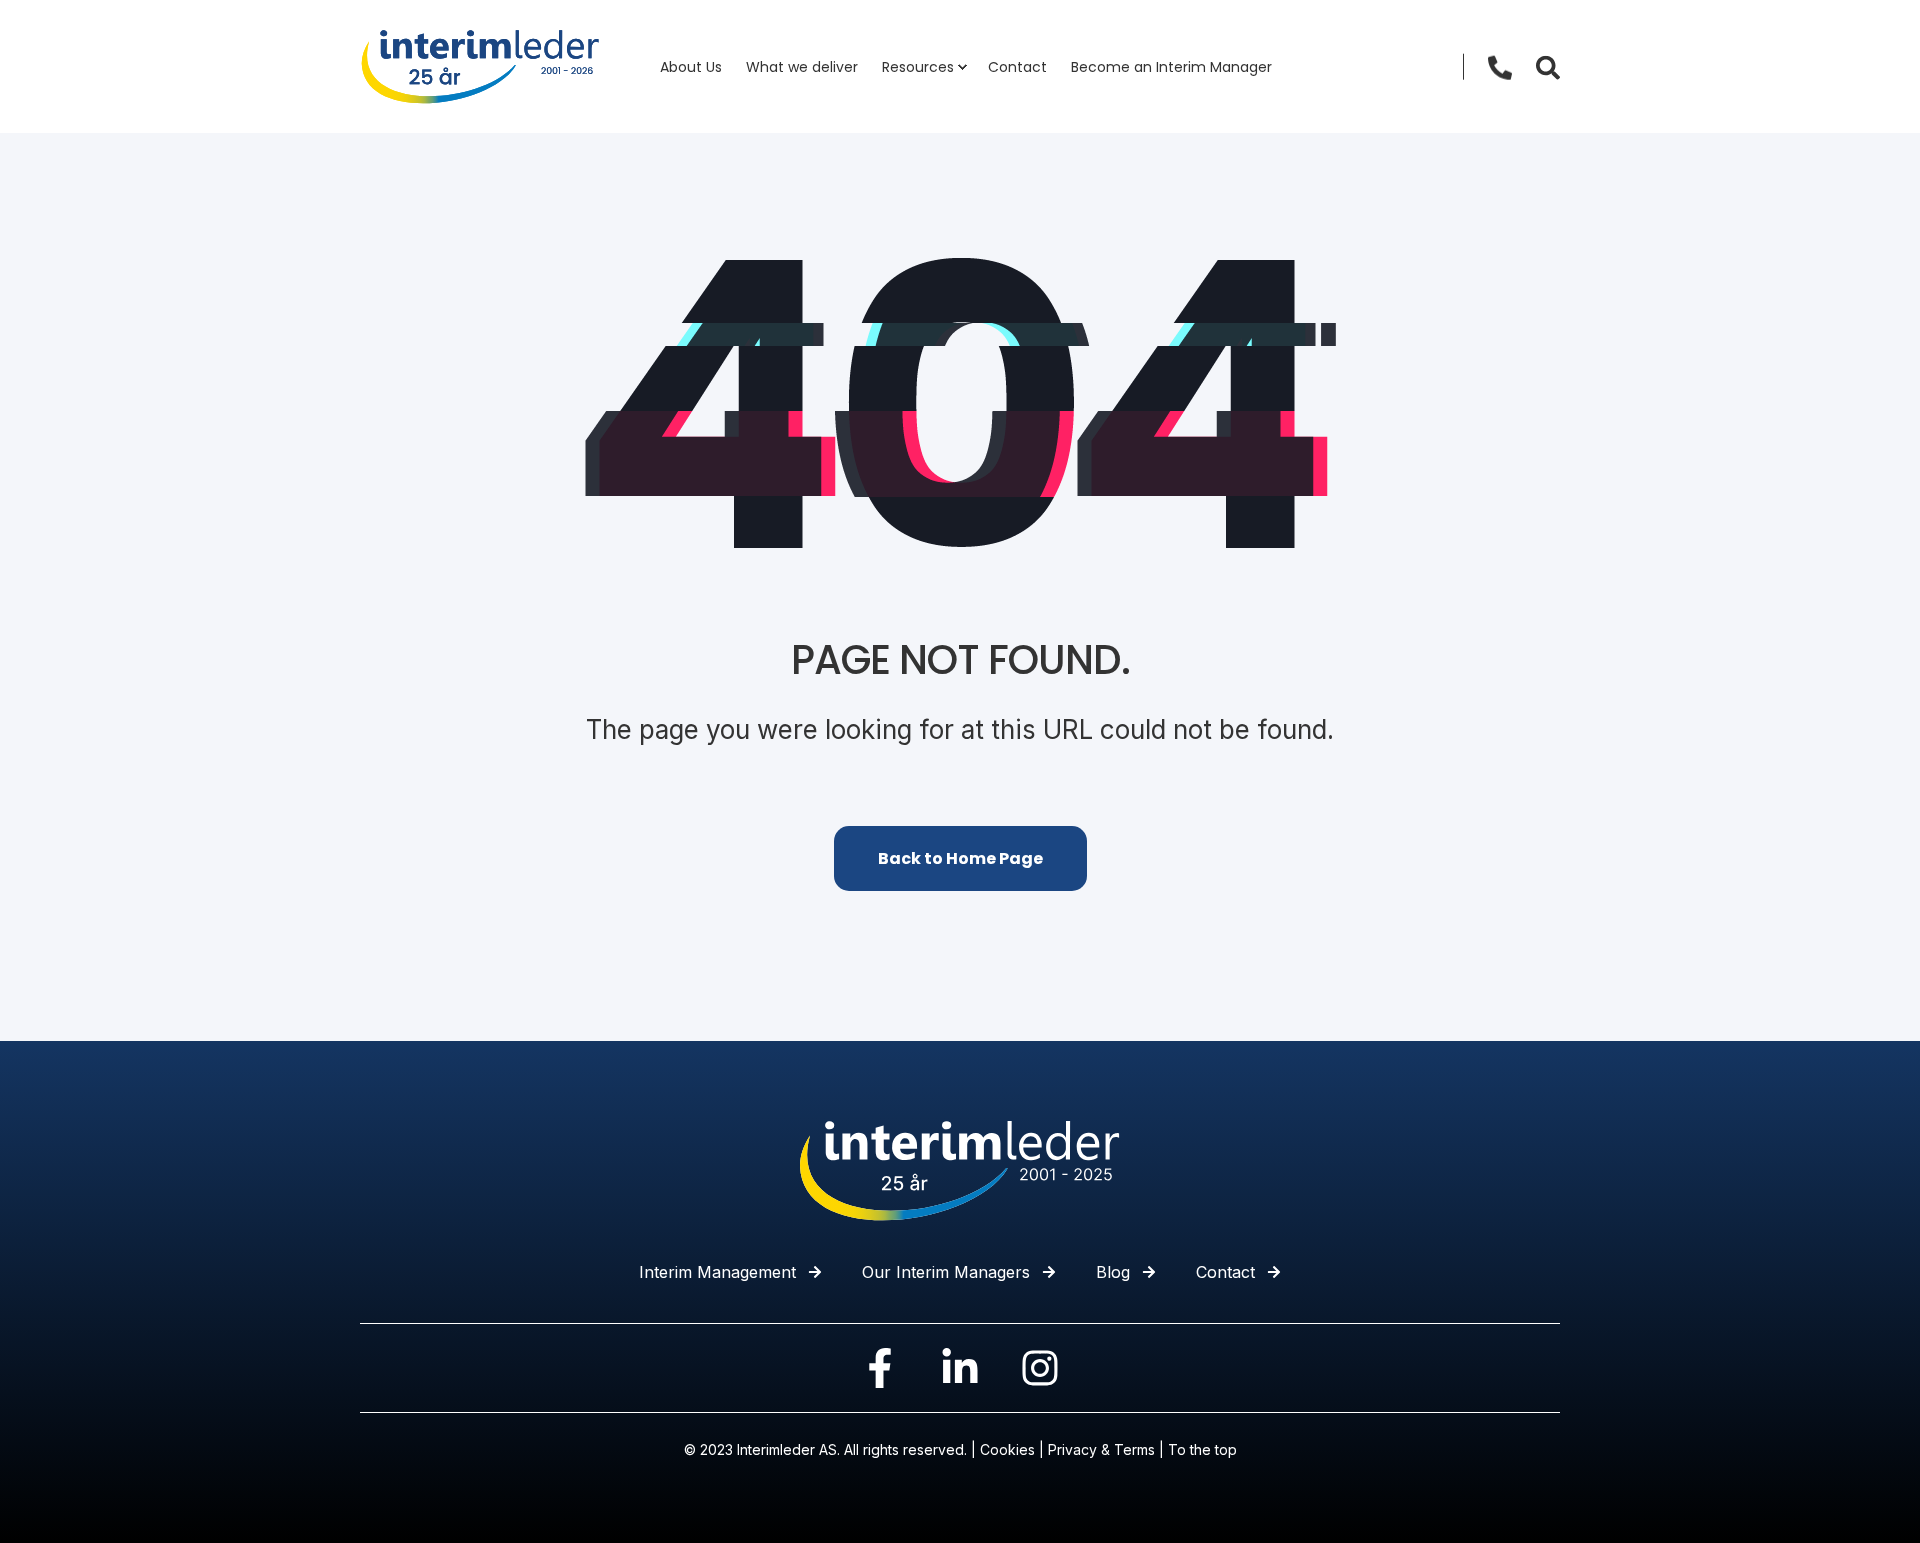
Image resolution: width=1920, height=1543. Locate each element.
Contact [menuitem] (1017, 67)
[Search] (1548, 66)
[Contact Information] (1500, 66)
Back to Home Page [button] (960, 858)
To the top (1202, 1449)
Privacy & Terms (1101, 1449)
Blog (1113, 1272)
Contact (1225, 1272)
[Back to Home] (480, 65)
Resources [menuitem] (918, 67)
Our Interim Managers (946, 1272)
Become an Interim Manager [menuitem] (1171, 67)
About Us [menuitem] (691, 67)
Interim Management (717, 1272)
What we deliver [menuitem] (802, 67)
